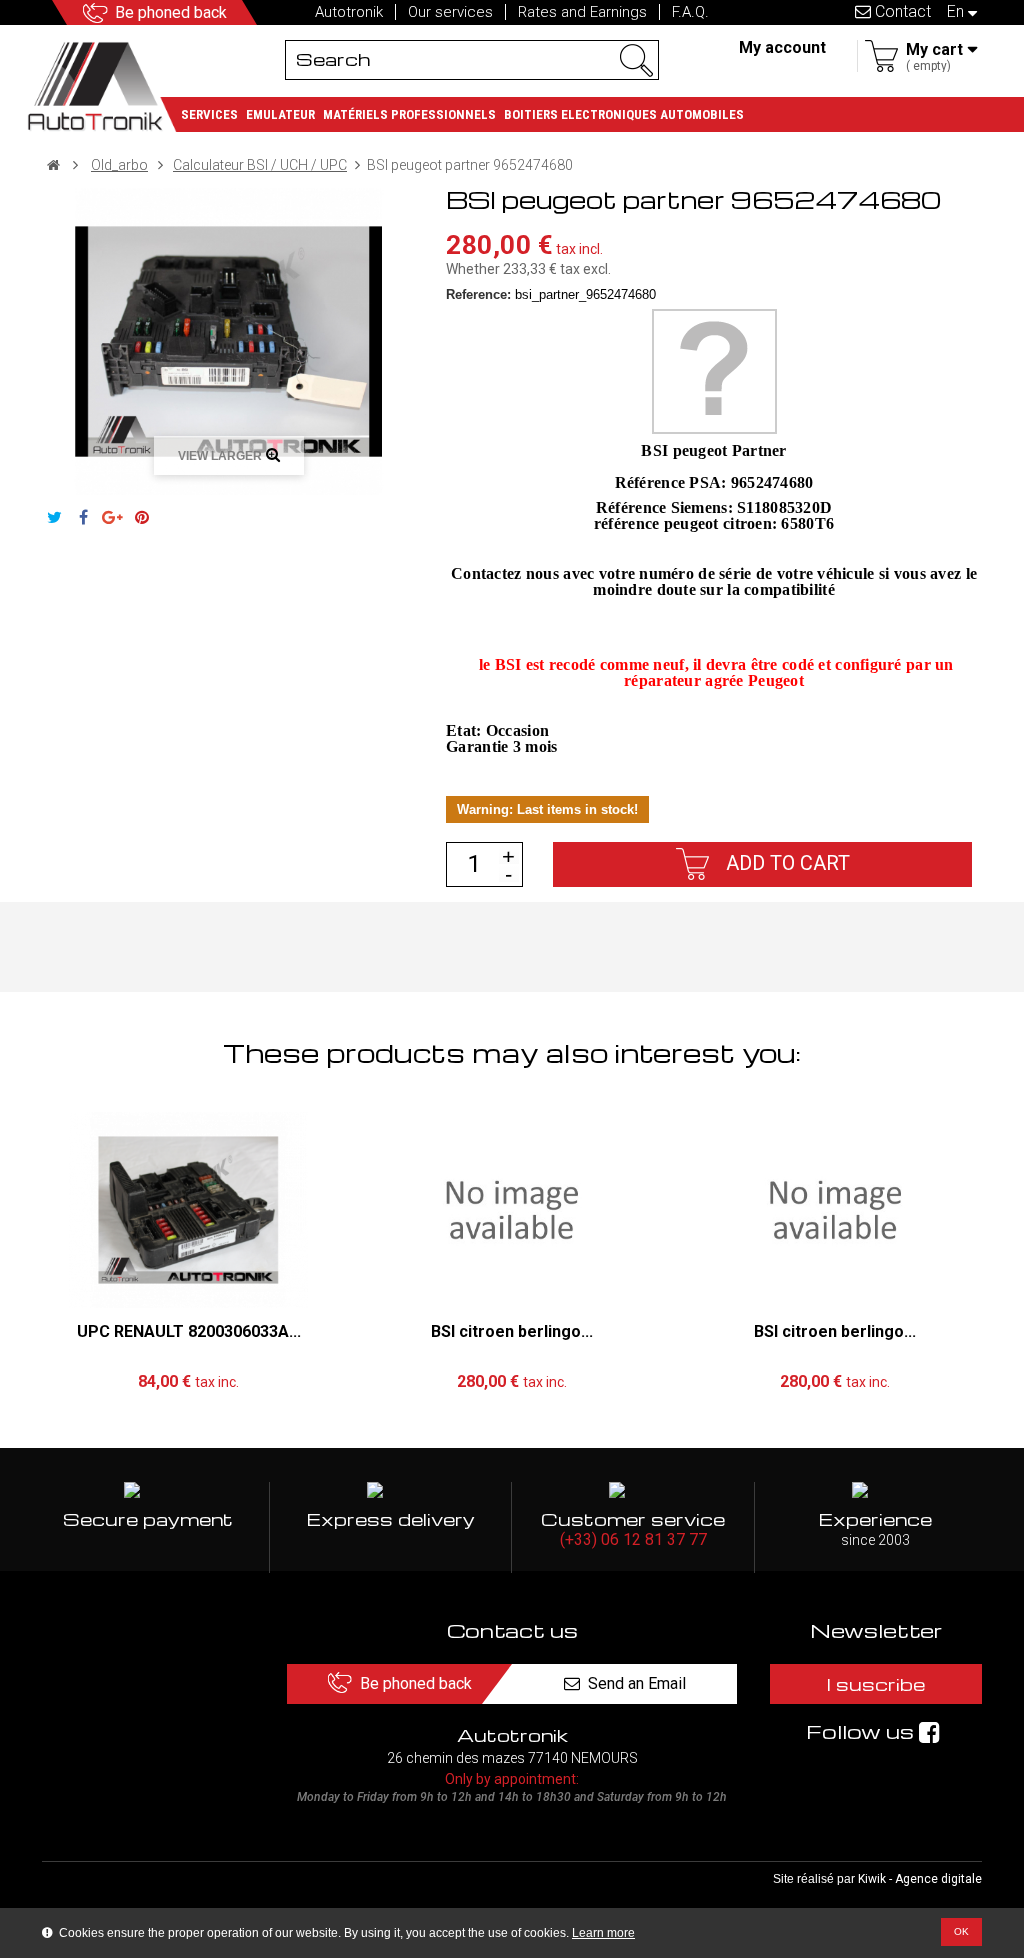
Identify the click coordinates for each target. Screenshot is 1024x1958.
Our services (450, 12)
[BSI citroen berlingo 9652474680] (511, 1210)
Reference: (478, 294)
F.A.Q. (690, 12)
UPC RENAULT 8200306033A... (189, 1331)
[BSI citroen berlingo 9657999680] (835, 1210)
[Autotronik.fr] (102, 84)
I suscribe (876, 1683)
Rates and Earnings (582, 12)
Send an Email (637, 1683)
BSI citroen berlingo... (512, 1331)
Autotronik (349, 12)
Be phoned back (171, 12)
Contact (901, 11)
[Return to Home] (53, 165)
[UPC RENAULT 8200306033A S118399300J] (188, 1210)
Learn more (603, 1933)
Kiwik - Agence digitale (920, 1879)
